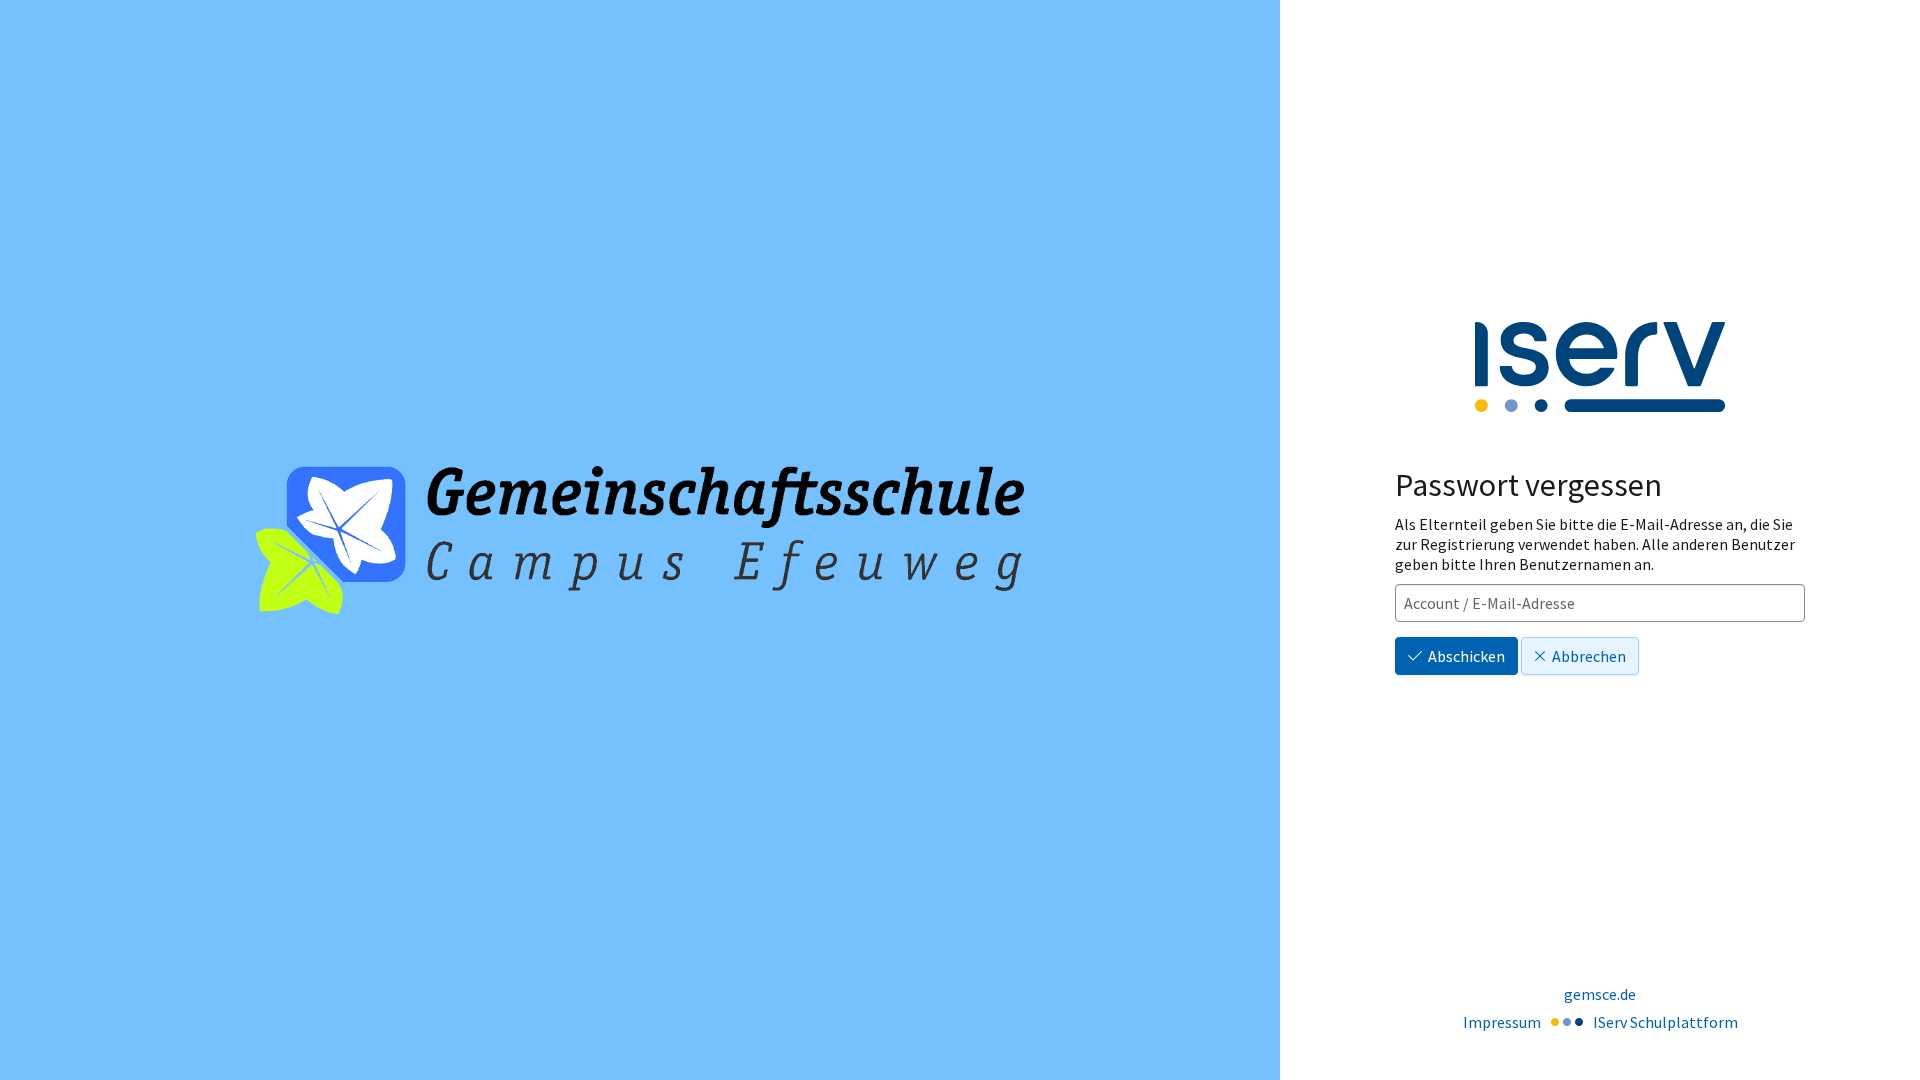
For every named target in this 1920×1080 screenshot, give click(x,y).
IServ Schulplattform (1665, 1022)
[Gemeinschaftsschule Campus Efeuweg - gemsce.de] (640, 540)
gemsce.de (1600, 994)
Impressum (1502, 1022)
